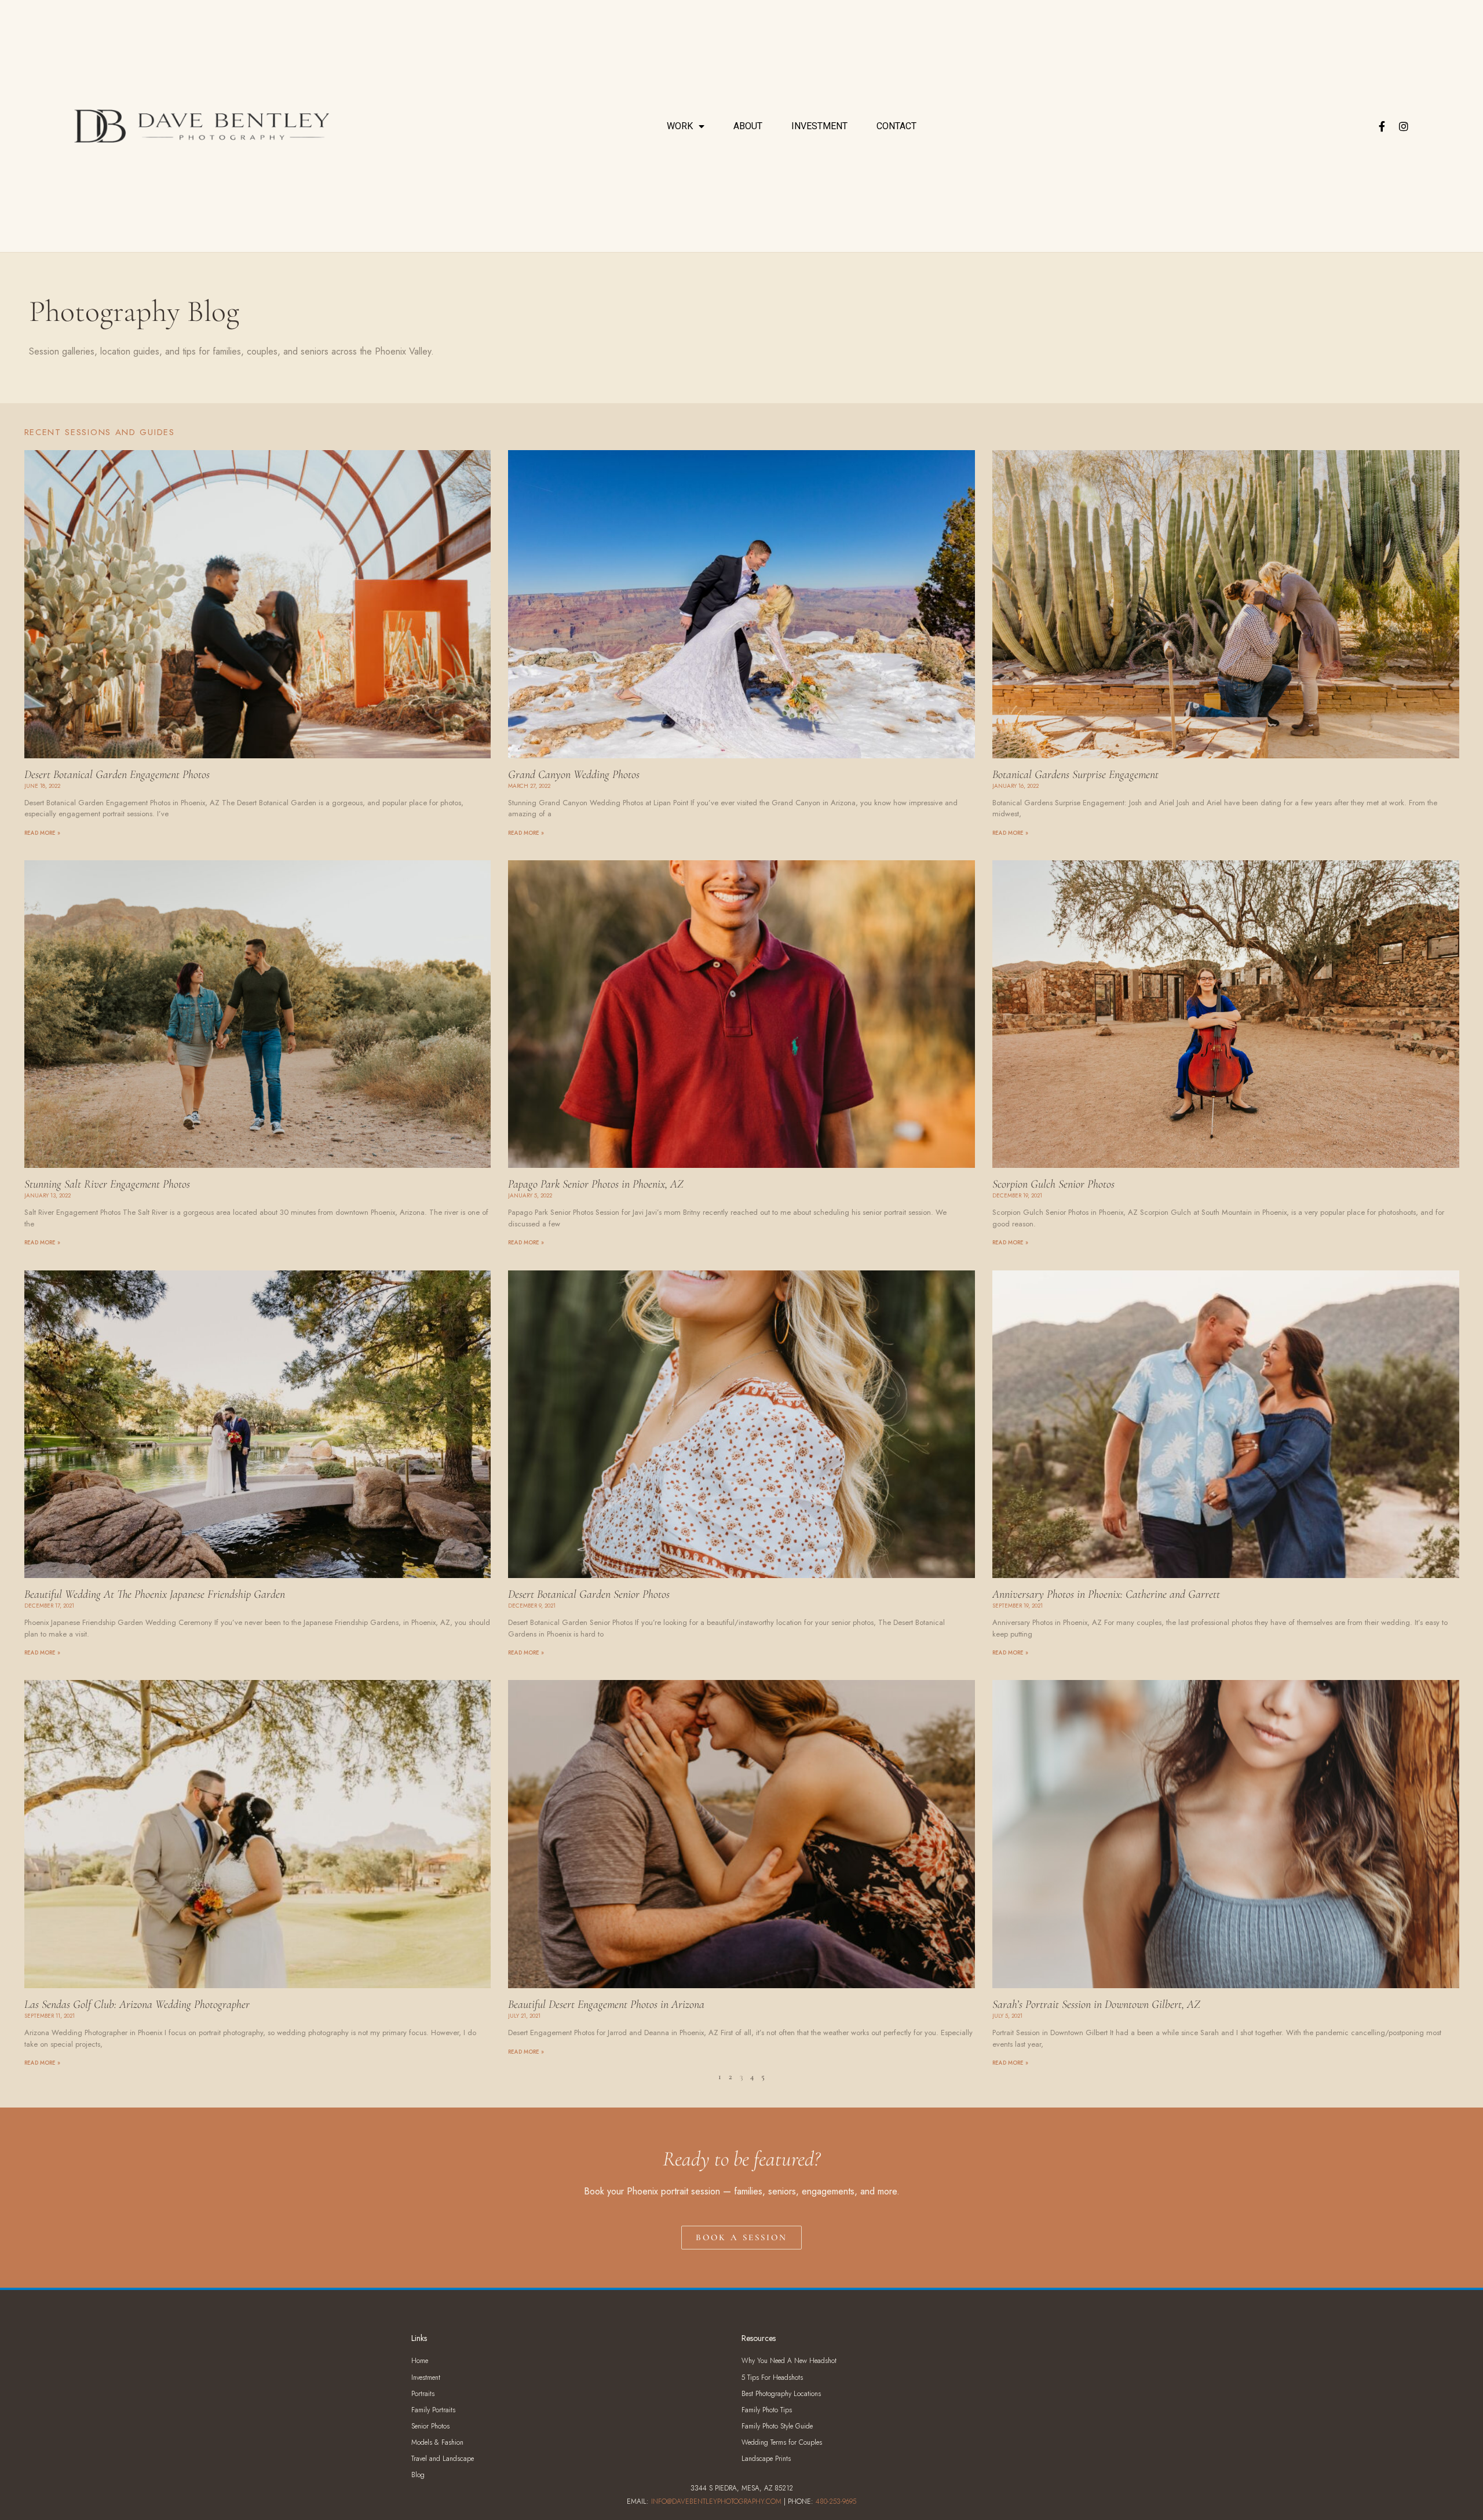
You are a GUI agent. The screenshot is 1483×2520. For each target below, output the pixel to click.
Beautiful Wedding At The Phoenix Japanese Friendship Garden (155, 1594)
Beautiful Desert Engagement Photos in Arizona (606, 2004)
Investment (819, 126)
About (748, 126)
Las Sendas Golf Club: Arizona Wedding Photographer (137, 2004)
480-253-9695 (836, 2501)
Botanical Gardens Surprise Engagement (1075, 775)
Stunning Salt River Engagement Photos (107, 1184)
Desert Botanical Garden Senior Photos (589, 1594)
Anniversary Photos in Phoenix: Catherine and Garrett (1106, 1594)
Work (680, 126)
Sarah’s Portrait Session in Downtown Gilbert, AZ (1096, 2004)
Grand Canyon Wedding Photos (574, 775)
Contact (896, 126)
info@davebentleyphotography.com (716, 2501)
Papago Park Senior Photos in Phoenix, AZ (596, 1184)
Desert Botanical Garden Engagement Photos (117, 775)
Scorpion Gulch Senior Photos (1053, 1184)
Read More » (42, 833)
